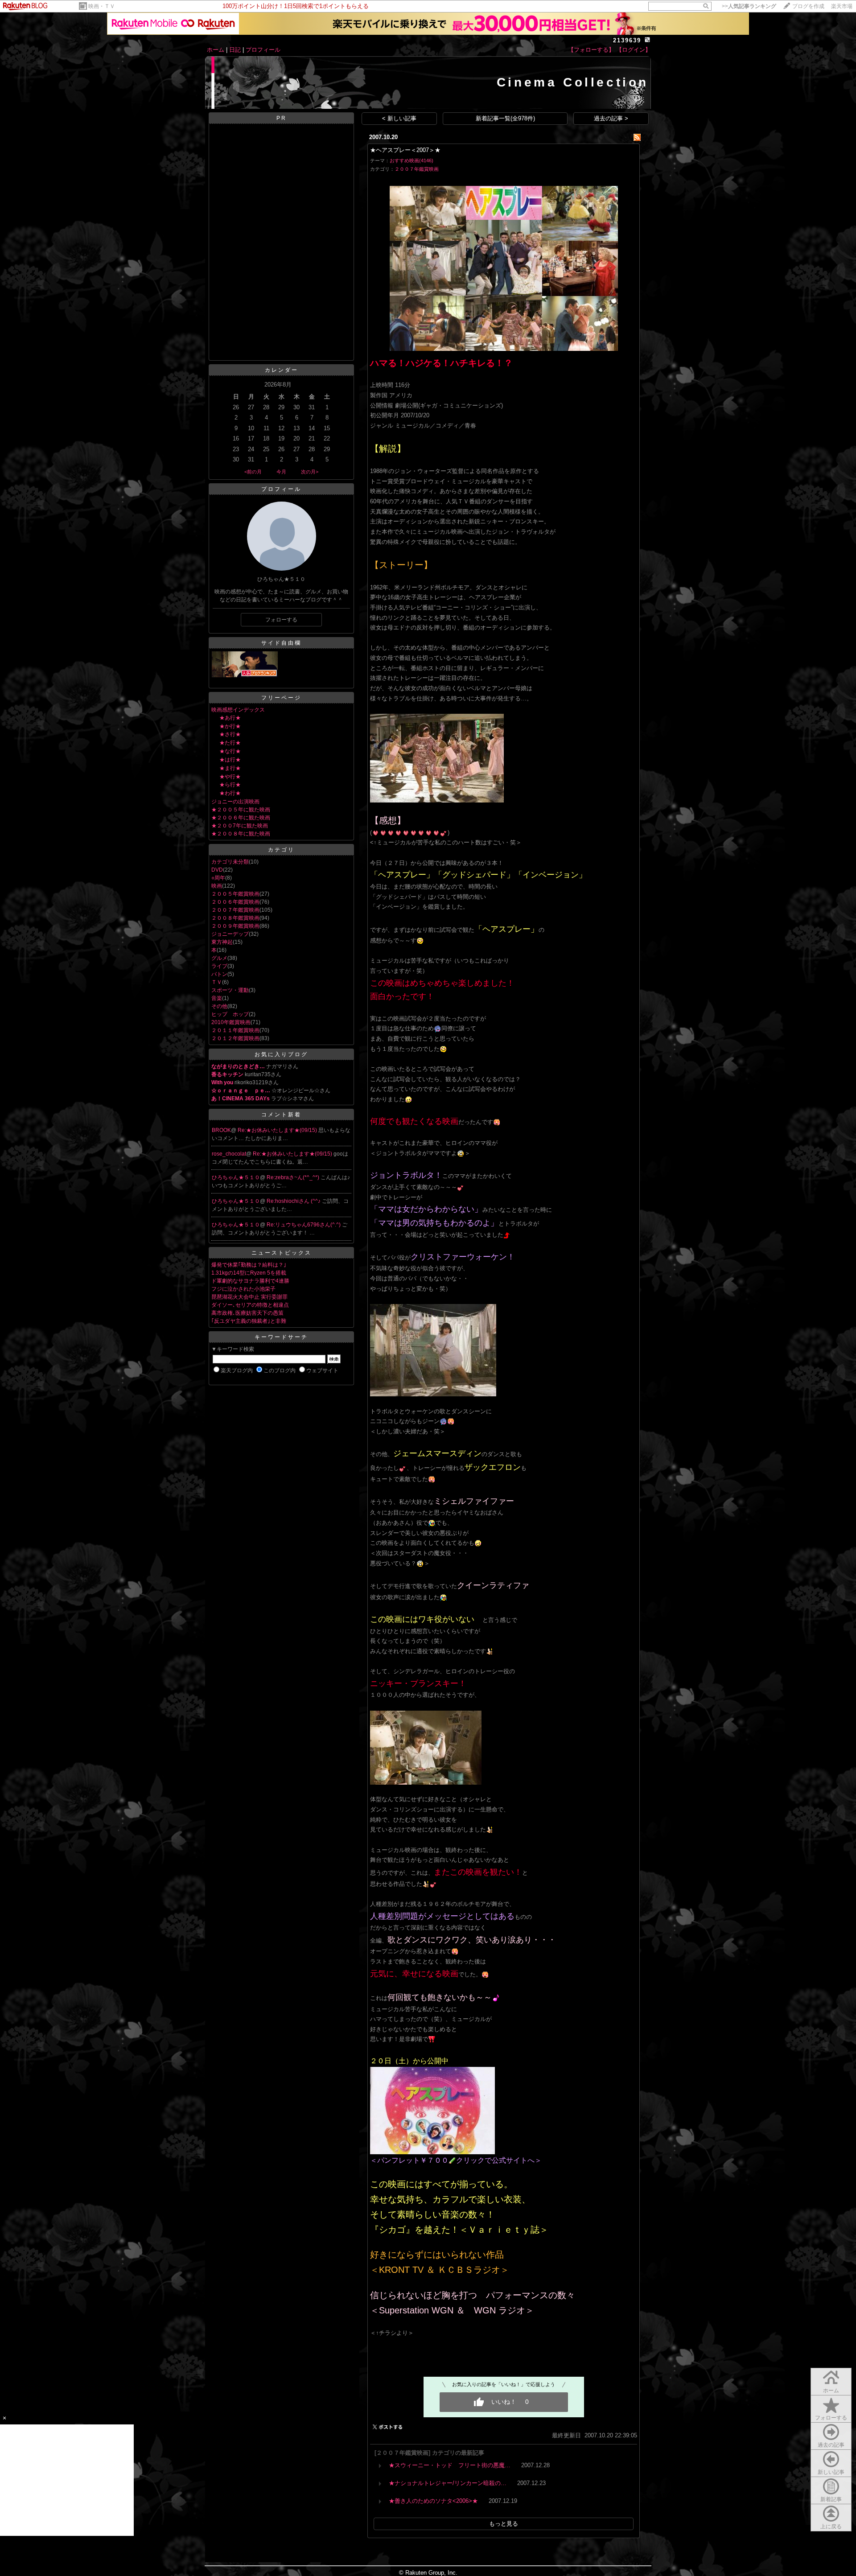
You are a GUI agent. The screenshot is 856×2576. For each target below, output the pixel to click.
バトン (219, 974)
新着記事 (831, 2499)
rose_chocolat (229, 1154)
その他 (219, 1006)
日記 (235, 50)
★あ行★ (230, 718)
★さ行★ (230, 734)
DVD (217, 870)
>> (749, 6)
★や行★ (230, 777)
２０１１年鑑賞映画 (235, 1030)
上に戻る (831, 2527)
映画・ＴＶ (102, 6)
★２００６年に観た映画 (241, 818)
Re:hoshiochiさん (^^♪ (294, 1201)
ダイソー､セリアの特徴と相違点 (250, 1305)
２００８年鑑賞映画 (235, 918)
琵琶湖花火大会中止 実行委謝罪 (249, 1297)
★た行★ (230, 743)
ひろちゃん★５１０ (236, 1177)
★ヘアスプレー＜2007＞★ (405, 150)
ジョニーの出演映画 (235, 802)
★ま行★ (230, 768)
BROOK (221, 1130)
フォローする (831, 2418)
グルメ (219, 958)
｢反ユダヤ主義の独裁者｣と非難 (249, 1321)
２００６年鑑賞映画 (235, 902)
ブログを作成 (808, 6)
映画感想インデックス (238, 710)
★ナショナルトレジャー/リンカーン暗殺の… (448, 2483)
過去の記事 (831, 2445)
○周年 (218, 878)
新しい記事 (831, 2472)
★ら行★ (230, 785)
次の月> (310, 472)
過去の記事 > (611, 118)
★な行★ (230, 751)
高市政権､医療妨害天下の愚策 (247, 1313)
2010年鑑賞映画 (231, 1022)
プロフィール (263, 50)
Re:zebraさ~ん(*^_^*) (294, 1177)
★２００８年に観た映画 (241, 834)
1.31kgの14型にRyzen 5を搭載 (249, 1273)
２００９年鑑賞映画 (235, 926)
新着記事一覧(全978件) (505, 118)
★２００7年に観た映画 (240, 826)
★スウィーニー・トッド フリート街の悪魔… (450, 2465)
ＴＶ (217, 982)
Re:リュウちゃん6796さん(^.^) (304, 1225)
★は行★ (230, 760)
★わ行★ (230, 793)
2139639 (627, 40)
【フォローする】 (591, 50)
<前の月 (253, 472)
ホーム (216, 50)
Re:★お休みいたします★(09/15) (278, 1130)
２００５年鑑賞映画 (235, 894)
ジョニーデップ (230, 934)
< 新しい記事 (399, 118)
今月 (281, 472)
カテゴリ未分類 (230, 862)
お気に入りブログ (281, 1054)
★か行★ (230, 726)
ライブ (219, 966)
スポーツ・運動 (230, 990)
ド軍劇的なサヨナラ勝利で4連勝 (250, 1281)
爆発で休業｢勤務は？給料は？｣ (249, 1265)
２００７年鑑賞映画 (235, 910)
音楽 (217, 998)
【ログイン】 (634, 50)
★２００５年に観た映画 (241, 810)
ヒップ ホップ (230, 1014)
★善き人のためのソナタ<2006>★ (433, 2501)
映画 (217, 886)
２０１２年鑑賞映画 (235, 1038)
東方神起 (222, 942)
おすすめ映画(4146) (412, 160)
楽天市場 (842, 6)
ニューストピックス (282, 1253)
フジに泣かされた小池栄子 (243, 1289)
